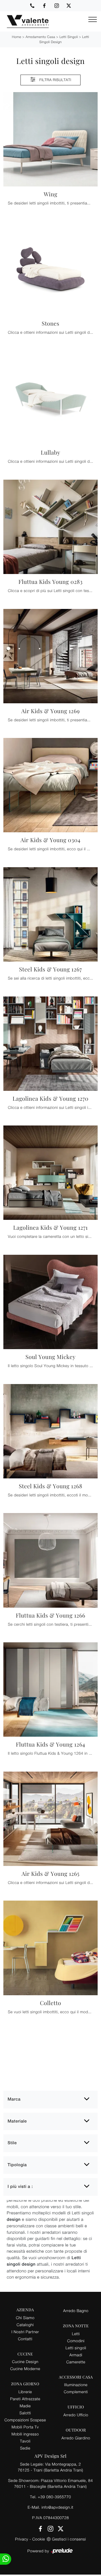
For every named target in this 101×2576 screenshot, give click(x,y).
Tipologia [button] (17, 2165)
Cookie (39, 2539)
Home (16, 37)
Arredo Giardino (76, 2438)
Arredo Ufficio (76, 2415)
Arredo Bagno (76, 2311)
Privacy (22, 2539)
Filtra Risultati (55, 80)
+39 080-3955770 (54, 2497)
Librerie (25, 2392)
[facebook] (44, 6)
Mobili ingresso (25, 2434)
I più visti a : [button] (20, 2187)
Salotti (25, 2413)
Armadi (76, 2355)
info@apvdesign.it (58, 2507)
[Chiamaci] (32, 6)
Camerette (76, 2362)
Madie (25, 2406)
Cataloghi (25, 2325)
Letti (76, 2334)
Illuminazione (76, 2385)
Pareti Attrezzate (25, 2399)
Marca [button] (14, 2099)
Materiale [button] (17, 2121)
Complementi (76, 2392)
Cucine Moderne (25, 2369)
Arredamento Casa (40, 37)
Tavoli (25, 2441)
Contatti (25, 2339)
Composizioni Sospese (25, 2420)
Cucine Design (25, 2362)
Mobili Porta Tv (25, 2427)
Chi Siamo (25, 2318)
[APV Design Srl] (24, 21)
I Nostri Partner (25, 2332)
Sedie (25, 2448)
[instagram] (57, 6)
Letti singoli (69, 37)
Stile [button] (12, 2143)
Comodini (76, 2341)
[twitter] (69, 6)
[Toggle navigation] (93, 20)
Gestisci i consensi (69, 2539)
